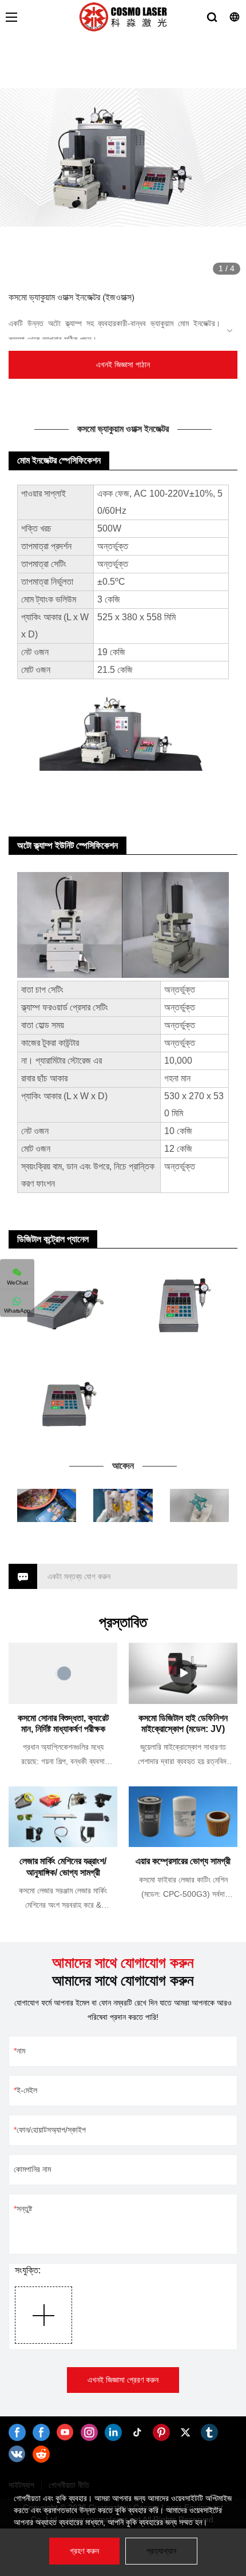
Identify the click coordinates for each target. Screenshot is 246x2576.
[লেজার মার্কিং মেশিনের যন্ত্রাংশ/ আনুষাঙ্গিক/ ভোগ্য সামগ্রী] (63, 1817)
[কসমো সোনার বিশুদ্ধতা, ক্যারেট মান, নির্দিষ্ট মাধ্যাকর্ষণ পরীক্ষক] (63, 1673)
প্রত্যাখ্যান (161, 2551)
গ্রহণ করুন (84, 2551)
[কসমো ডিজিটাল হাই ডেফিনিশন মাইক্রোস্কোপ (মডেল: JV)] (183, 1673)
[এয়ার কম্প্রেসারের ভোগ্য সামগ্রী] (183, 1817)
